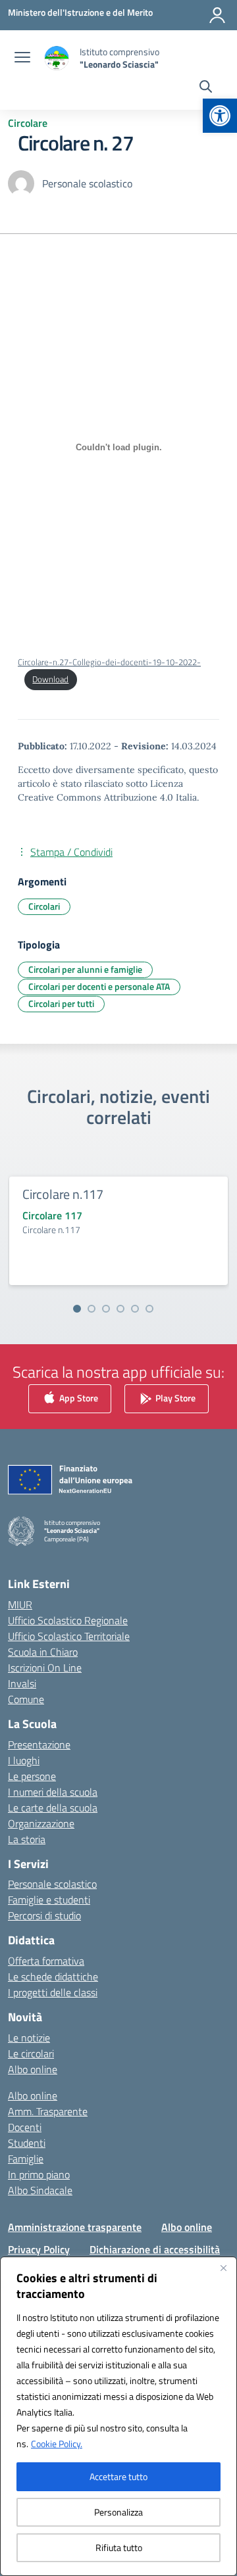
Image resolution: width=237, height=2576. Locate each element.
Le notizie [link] (29, 2038)
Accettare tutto (118, 2476)
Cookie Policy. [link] (57, 2444)
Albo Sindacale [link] (40, 2190)
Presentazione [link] (39, 1745)
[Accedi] (217, 15)
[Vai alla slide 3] (106, 1309)
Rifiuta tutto (119, 2547)
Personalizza (118, 2512)
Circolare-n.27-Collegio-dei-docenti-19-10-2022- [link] (109, 662)
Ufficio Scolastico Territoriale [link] (69, 1636)
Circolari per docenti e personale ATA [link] (99, 986)
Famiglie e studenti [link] (49, 1900)
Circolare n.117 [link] (63, 1194)
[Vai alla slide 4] (120, 1309)
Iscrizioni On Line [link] (45, 1668)
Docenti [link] (25, 2127)
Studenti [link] (27, 2143)
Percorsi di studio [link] (44, 1915)
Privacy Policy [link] (39, 2249)
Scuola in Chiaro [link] (43, 1652)
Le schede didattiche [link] (53, 1977)
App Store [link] (78, 1398)
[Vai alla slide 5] (135, 1309)
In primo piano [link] (39, 2174)
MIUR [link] (20, 1604)
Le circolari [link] (31, 2053)
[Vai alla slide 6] (149, 1309)
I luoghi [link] (24, 1760)
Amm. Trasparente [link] (48, 2111)
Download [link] (50, 679)
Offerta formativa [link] (46, 1961)
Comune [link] (26, 1699)
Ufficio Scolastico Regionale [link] (68, 1620)
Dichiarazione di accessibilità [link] (155, 2249)
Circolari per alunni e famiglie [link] (85, 969)
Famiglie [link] (26, 2159)
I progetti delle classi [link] (53, 1992)
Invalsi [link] (22, 1683)
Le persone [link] (32, 1776)
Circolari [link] (44, 906)
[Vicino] (223, 2268)
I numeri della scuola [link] (53, 1792)
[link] (220, 116)
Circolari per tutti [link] (61, 1003)
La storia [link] (27, 1839)
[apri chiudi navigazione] (22, 59)
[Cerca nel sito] (206, 88)
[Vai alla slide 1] (77, 1309)
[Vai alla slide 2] (92, 1309)
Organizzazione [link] (41, 1823)
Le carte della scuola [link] (53, 1808)
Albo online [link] (33, 2069)
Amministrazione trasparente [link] (75, 2227)
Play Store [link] (174, 1398)
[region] (118, 2416)
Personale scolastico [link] (52, 1884)
